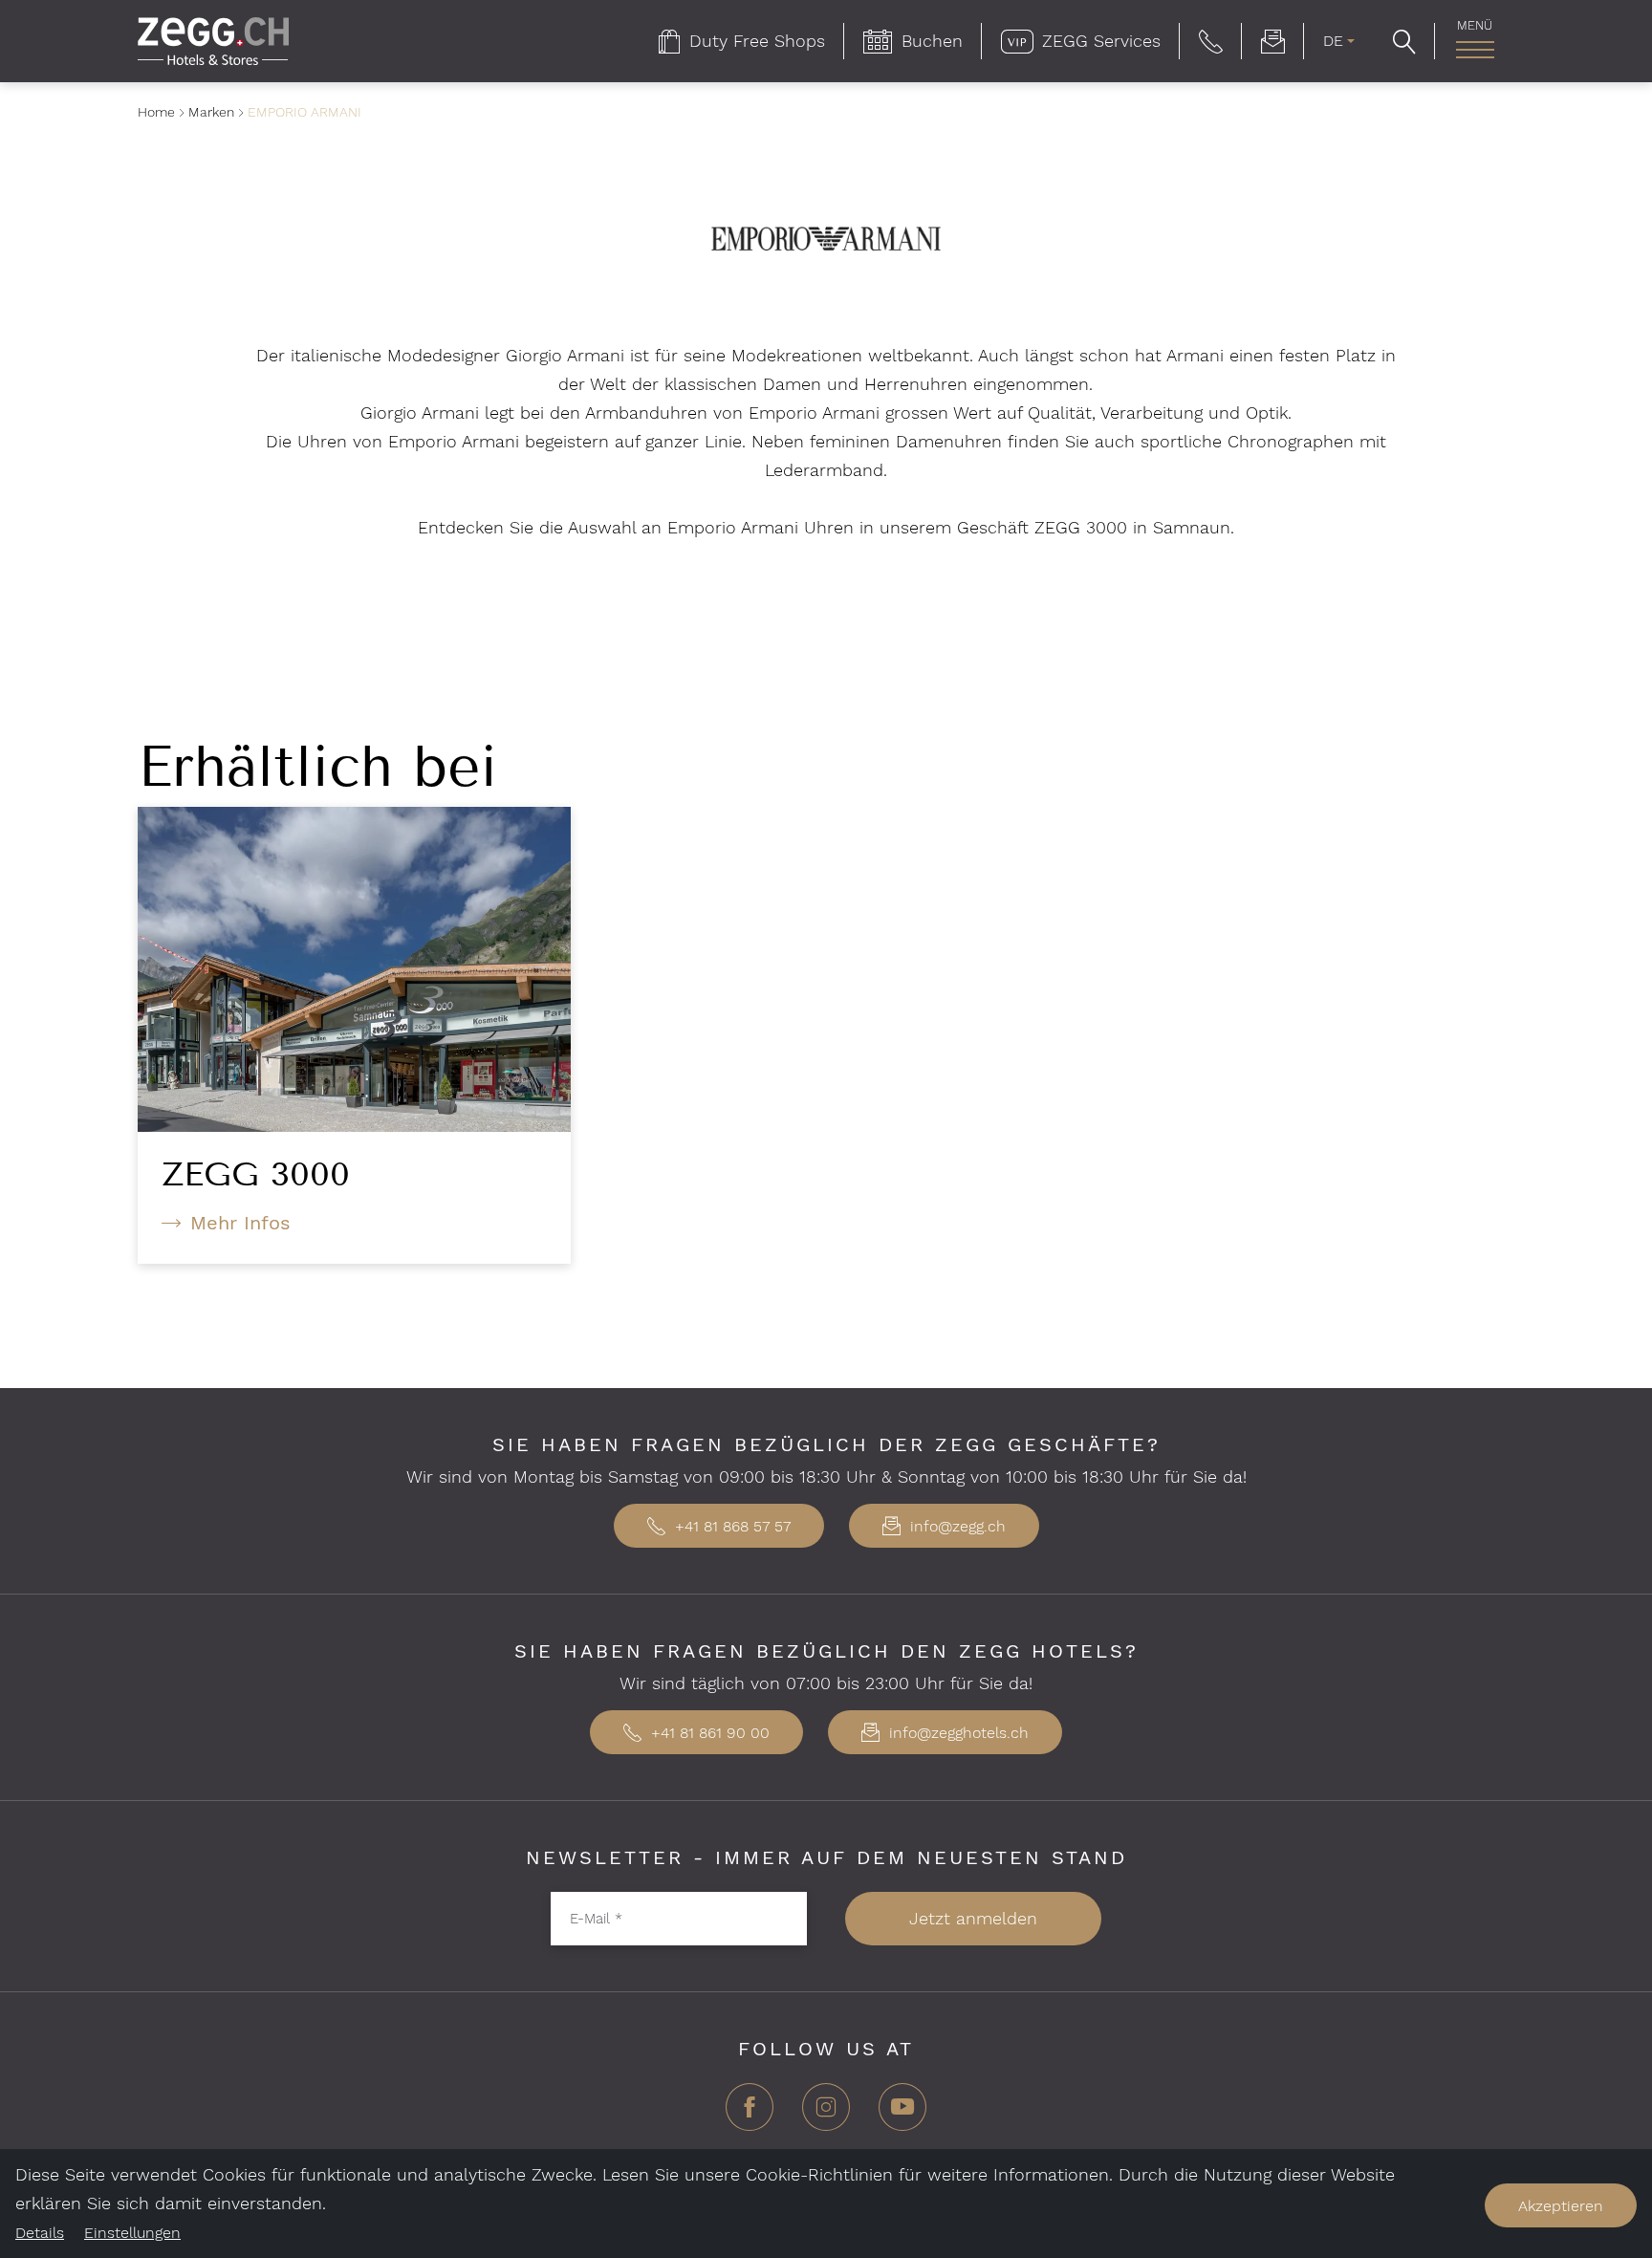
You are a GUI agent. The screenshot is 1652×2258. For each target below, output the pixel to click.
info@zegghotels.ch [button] (956, 1733)
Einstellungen (132, 2233)
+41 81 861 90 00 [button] (708, 1733)
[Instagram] (826, 2114)
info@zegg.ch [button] (956, 1526)
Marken (211, 112)
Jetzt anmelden (973, 1918)
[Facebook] (750, 2114)
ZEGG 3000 (256, 1174)
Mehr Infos (240, 1223)
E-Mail (596, 1918)
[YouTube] (902, 2114)
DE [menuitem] (1333, 41)
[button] (1211, 41)
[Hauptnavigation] (1475, 50)
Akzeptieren (1561, 2206)
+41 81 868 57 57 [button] (730, 1526)
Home (156, 112)
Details (40, 2233)
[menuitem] (742, 41)
